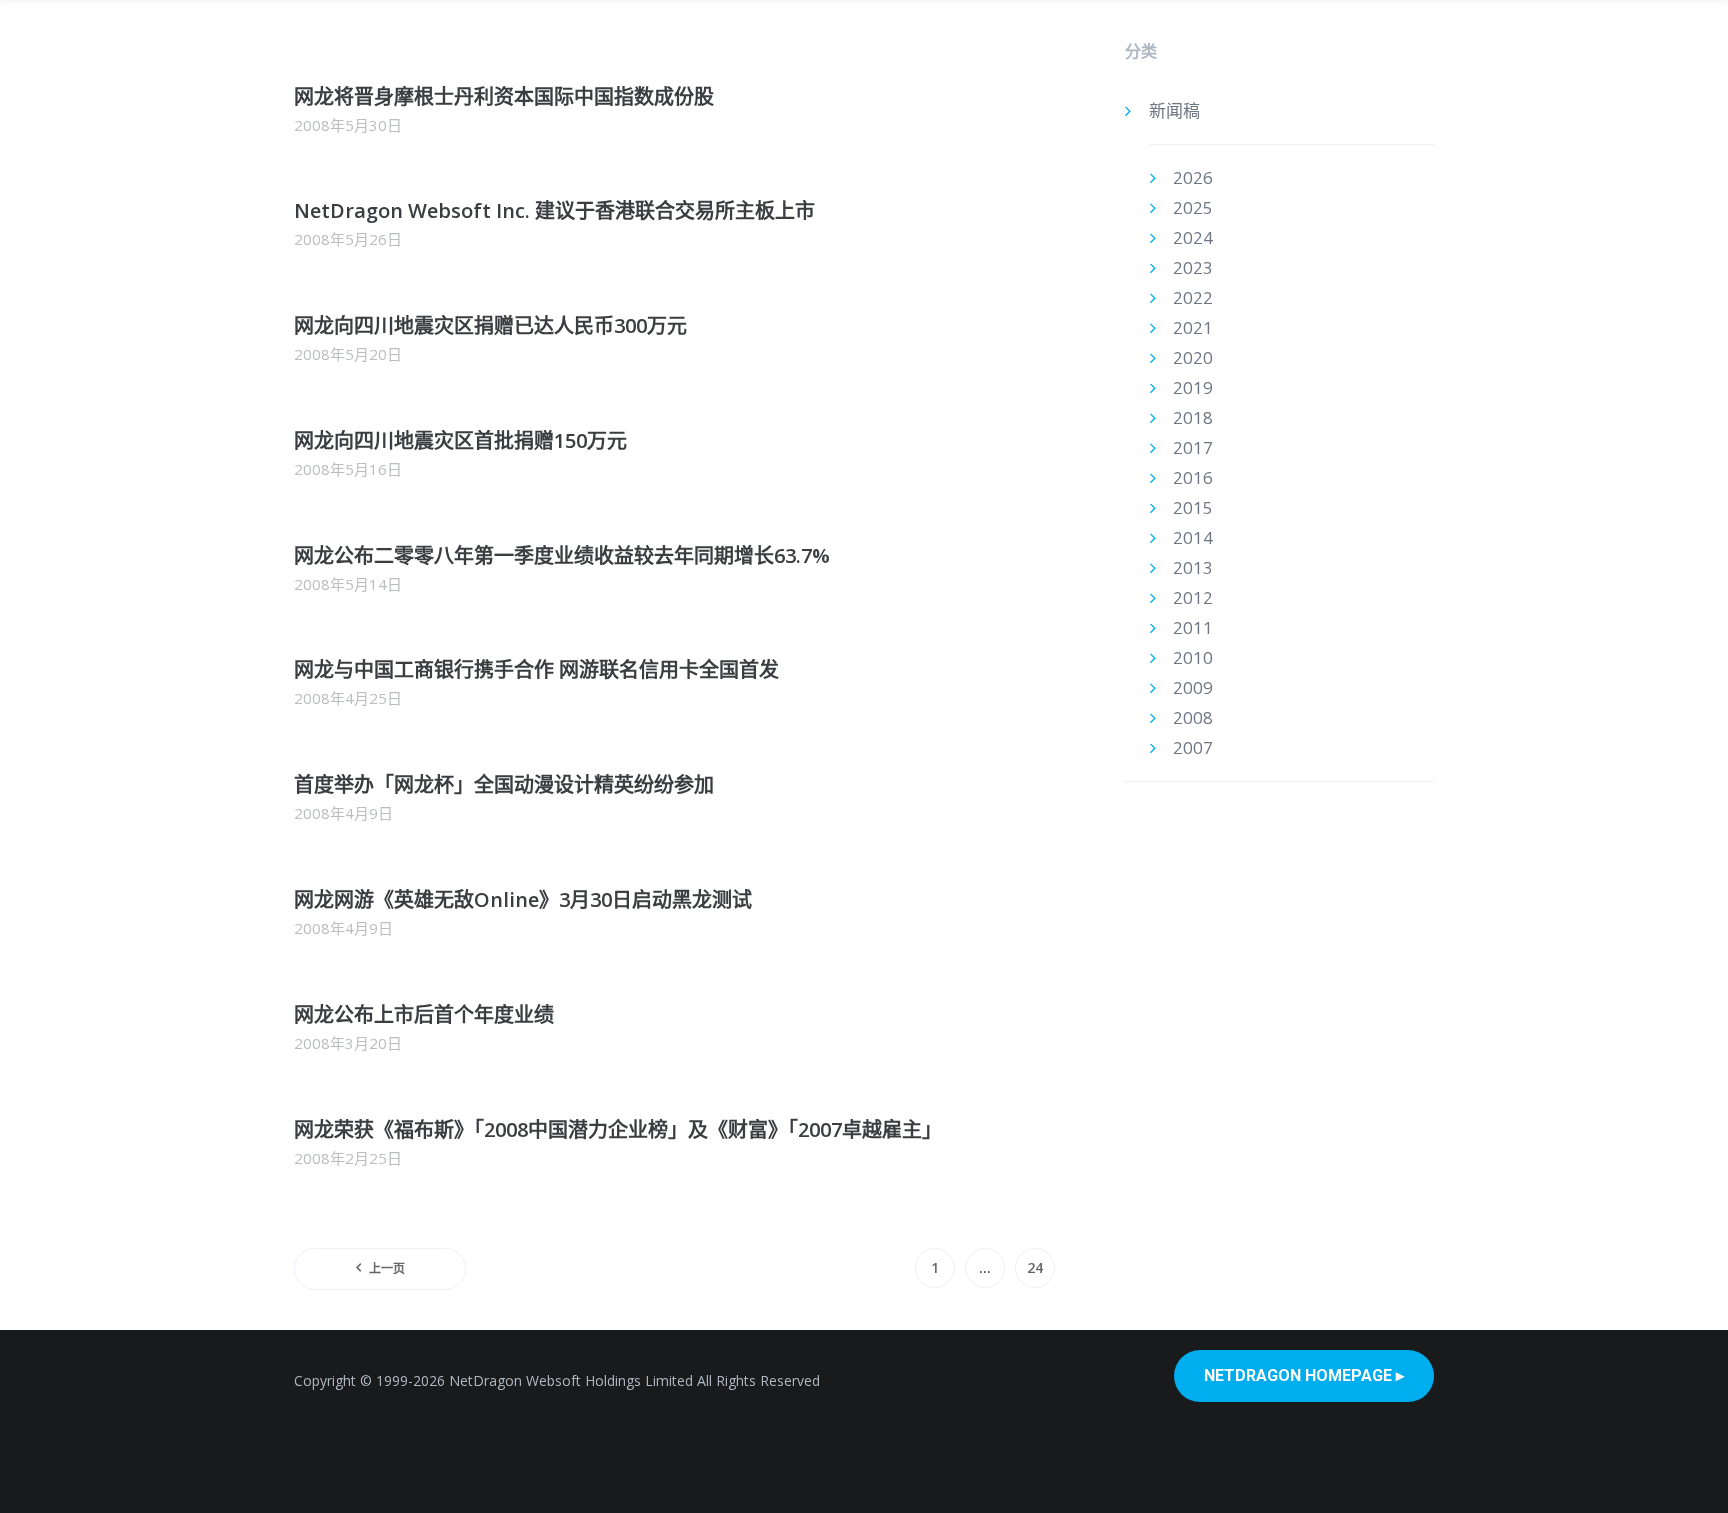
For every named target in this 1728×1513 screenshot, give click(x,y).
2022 (1193, 297)
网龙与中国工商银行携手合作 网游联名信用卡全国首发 (536, 669)
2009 (1193, 687)
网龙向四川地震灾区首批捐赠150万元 (460, 440)
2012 (1193, 597)
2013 (1193, 567)
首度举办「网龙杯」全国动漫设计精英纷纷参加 (504, 784)
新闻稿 (1174, 110)
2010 (1193, 657)
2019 (1193, 387)
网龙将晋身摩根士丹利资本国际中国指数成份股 (504, 96)
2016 (1193, 477)
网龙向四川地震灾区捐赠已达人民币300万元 (490, 325)
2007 (1193, 747)
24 (1035, 1267)
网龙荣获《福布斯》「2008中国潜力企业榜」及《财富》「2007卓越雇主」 (618, 1129)
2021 (1193, 327)
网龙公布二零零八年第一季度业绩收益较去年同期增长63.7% (562, 555)
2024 (1193, 237)
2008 (1193, 717)
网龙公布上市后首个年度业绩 (424, 1014)
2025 (1193, 207)
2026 (1193, 177)
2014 (1193, 537)
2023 (1193, 267)
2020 (1193, 357)
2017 (1193, 447)
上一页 (387, 1268)
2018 (1193, 417)
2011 (1193, 627)
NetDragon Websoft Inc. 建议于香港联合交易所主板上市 (554, 210)
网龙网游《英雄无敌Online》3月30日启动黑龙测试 (523, 899)
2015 (1193, 507)
